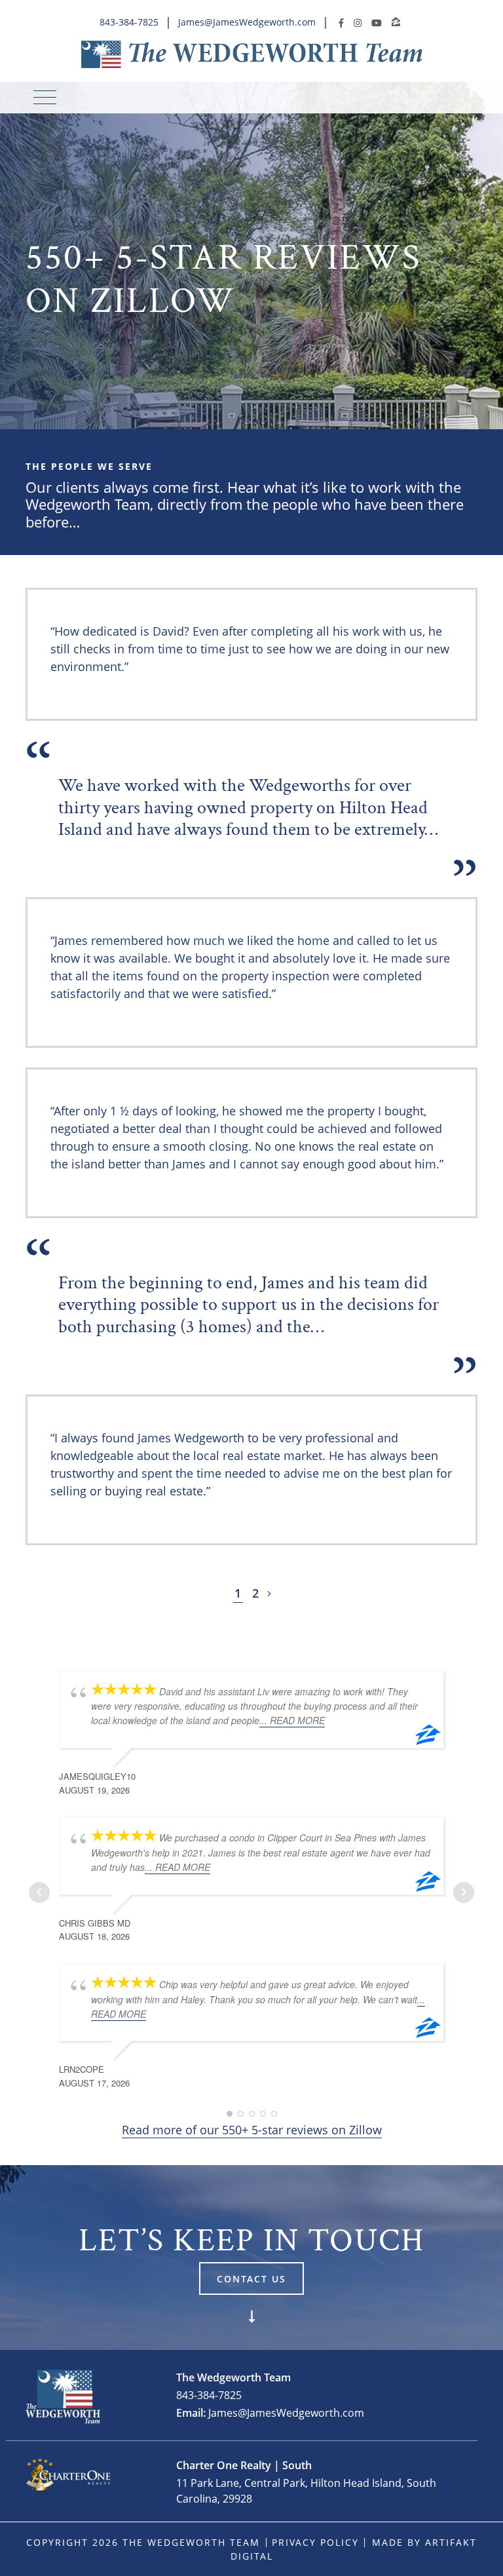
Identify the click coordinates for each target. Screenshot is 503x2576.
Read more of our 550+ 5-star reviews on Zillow (252, 2130)
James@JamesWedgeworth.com (247, 22)
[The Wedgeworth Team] (252, 54)
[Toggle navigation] (45, 97)
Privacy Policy (315, 2542)
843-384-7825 (129, 22)
